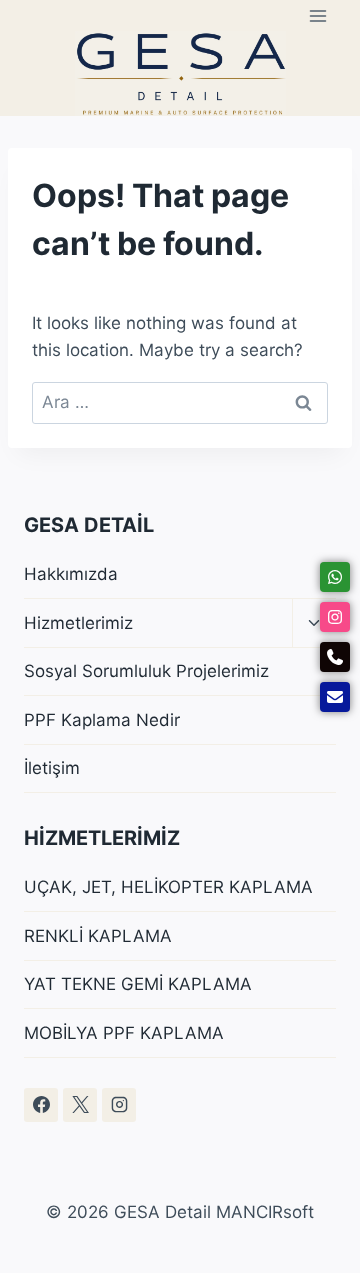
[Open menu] (317, 15)
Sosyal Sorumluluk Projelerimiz (146, 671)
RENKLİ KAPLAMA (98, 936)
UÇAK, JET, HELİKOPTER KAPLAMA (168, 887)
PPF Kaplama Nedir (102, 720)
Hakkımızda (71, 574)
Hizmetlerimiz (78, 623)
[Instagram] (119, 1105)
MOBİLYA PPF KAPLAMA (124, 1033)
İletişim (52, 768)
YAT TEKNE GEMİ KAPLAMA (138, 984)
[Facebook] (41, 1105)
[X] (80, 1105)
